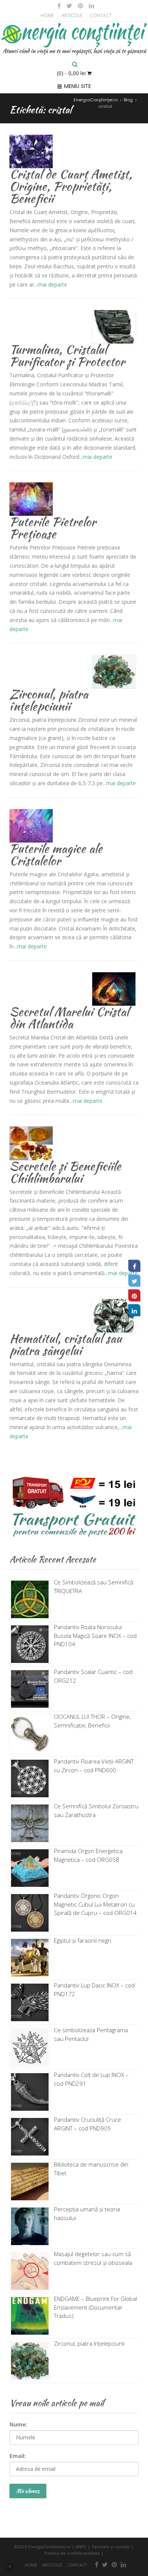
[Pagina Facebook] (134, 1266)
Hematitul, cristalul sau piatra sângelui (66, 1344)
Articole (72, 15)
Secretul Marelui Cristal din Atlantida (69, 1018)
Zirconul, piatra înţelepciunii (49, 700)
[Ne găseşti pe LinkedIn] (91, 6)
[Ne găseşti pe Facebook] (59, 6)
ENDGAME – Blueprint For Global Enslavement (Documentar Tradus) (95, 2307)
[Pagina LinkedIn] (134, 1310)
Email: (18, 2456)
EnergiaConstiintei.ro (49, 2547)
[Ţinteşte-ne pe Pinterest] (81, 6)
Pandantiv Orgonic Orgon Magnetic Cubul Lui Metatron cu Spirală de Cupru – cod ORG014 (95, 1904)
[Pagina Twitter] (134, 1281)
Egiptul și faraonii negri (83, 1940)
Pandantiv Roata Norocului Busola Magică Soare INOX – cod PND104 (95, 1635)
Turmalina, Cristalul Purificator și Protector (67, 355)
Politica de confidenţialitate (72, 2553)
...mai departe (51, 284)
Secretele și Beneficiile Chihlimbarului (65, 1172)
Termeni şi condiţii (111, 2547)
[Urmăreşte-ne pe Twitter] (69, 6)
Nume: (18, 2424)
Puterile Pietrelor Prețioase (53, 528)
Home (47, 15)
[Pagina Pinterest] (134, 1296)
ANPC (81, 2547)
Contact (101, 15)
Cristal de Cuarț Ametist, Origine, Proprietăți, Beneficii (71, 186)
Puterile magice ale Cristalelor (56, 854)
